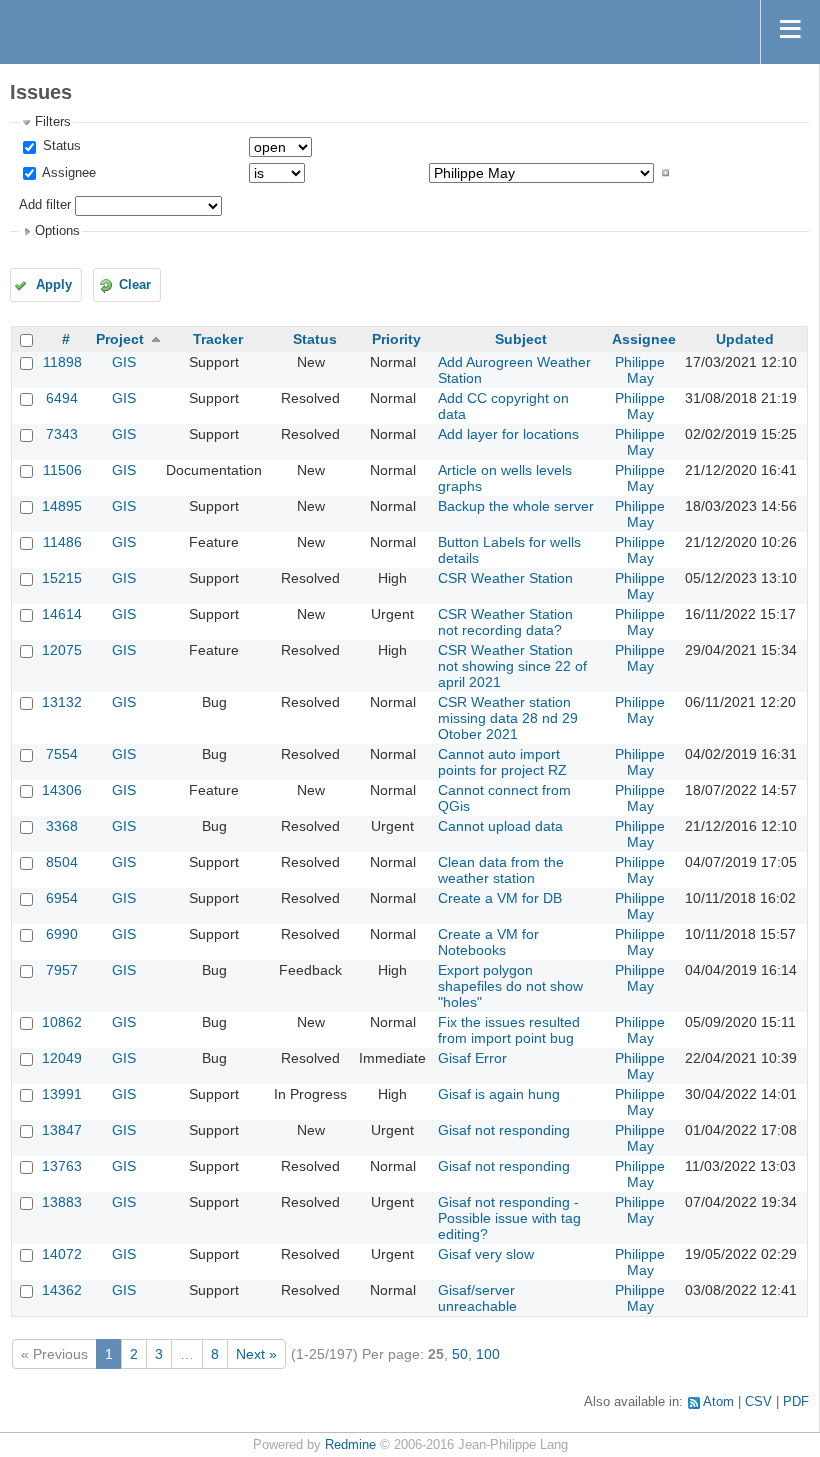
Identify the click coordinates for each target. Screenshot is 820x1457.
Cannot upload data (500, 826)
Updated (745, 339)
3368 (62, 826)
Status (60, 146)
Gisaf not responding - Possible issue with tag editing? (509, 1218)
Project (120, 339)
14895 (62, 506)
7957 (62, 970)
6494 (62, 398)
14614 (62, 614)
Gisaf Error (472, 1058)
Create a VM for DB (500, 898)
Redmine (350, 1445)
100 (488, 1354)
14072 (62, 1254)
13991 (62, 1094)
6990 (62, 934)
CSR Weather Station (505, 578)
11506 (62, 470)
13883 (62, 1202)
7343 (62, 434)
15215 (62, 578)
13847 (62, 1130)
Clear (135, 285)
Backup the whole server (516, 506)
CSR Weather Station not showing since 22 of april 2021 (512, 666)
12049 (62, 1058)
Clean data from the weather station (501, 870)
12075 (62, 650)
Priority (396, 339)
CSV (758, 1402)
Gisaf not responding (504, 1130)
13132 (62, 702)
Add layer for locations (508, 434)
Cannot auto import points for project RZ (502, 762)
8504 (62, 862)
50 (460, 1354)
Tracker (218, 339)
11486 (62, 542)
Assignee (67, 173)
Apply (54, 285)
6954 (62, 898)
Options (57, 231)
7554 (62, 754)
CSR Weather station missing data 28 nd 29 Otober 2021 (508, 718)
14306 (62, 790)
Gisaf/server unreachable (477, 1298)
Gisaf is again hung (499, 1094)
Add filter (45, 205)
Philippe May (640, 370)
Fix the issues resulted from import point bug (509, 1030)
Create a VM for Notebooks (488, 942)
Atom (718, 1402)
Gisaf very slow (486, 1254)
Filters (53, 122)
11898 (62, 362)
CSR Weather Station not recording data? (505, 622)
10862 (62, 1022)
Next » (256, 1354)
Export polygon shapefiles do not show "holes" (510, 986)
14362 (62, 1290)
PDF (796, 1402)
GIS (124, 362)
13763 (62, 1166)
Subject (521, 339)
